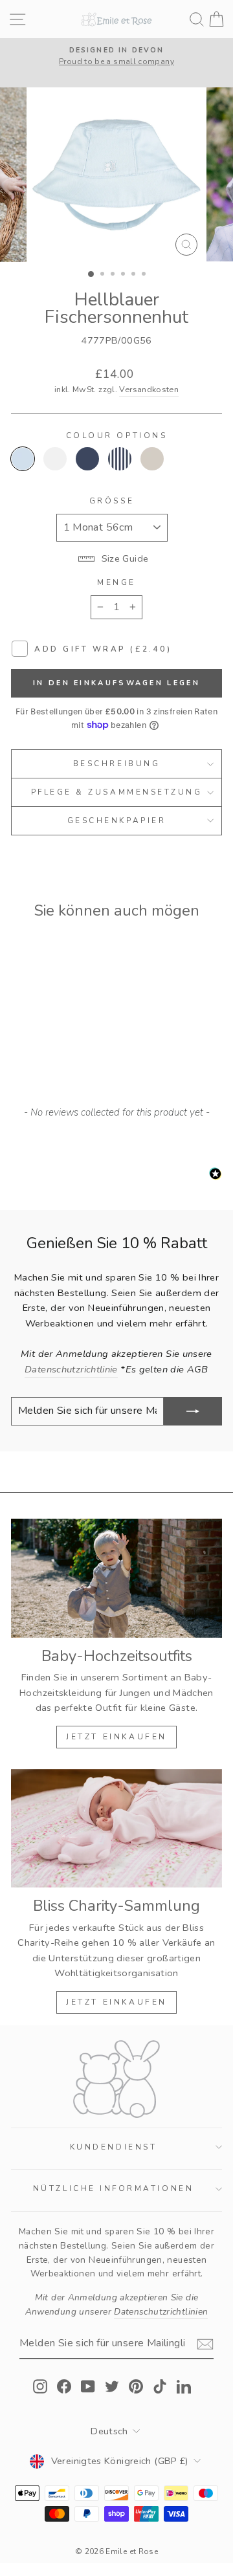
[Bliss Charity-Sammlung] (116, 1828)
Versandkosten (149, 389)
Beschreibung (116, 764)
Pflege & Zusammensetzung (117, 792)
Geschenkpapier (116, 820)
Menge (116, 582)
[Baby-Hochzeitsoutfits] (116, 1578)
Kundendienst (113, 2147)
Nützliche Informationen (113, 2188)
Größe (112, 501)
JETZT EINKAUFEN (116, 1737)
